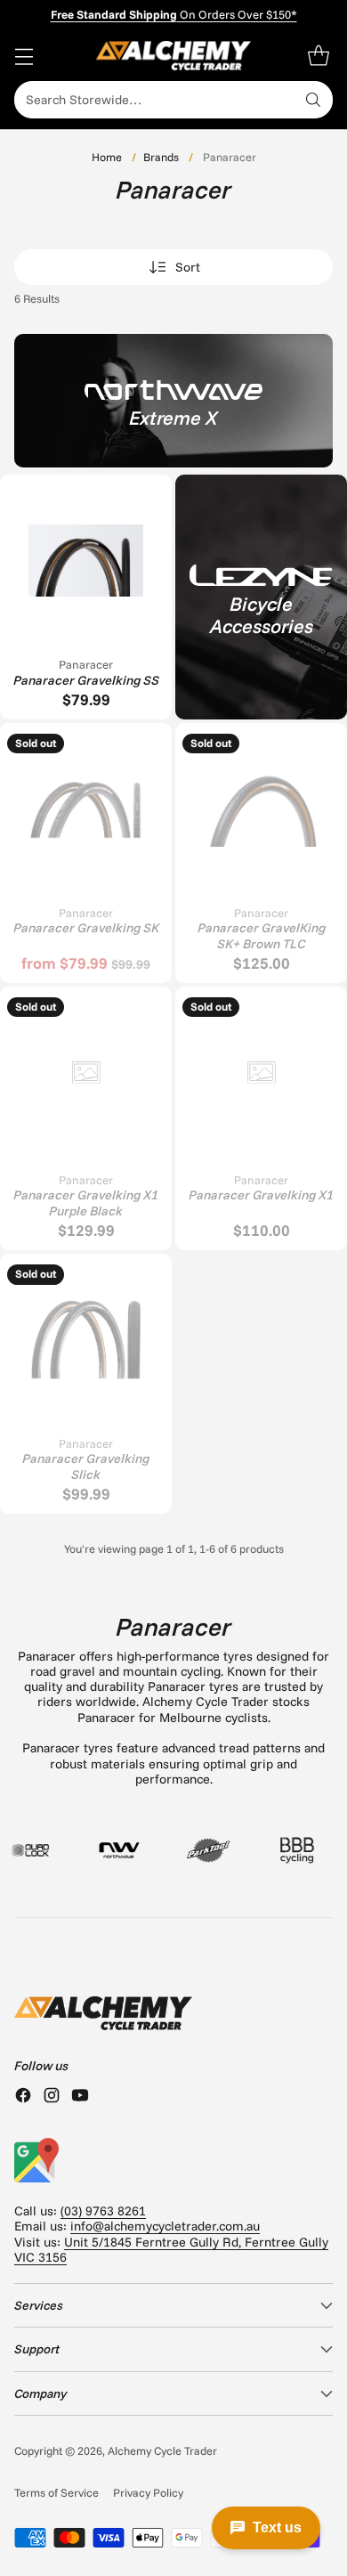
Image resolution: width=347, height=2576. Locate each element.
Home (107, 157)
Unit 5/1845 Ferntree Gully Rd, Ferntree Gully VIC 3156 (171, 2250)
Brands (161, 157)
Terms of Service (56, 2492)
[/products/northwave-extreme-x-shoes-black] (173, 401)
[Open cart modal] (318, 56)
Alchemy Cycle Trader (162, 2450)
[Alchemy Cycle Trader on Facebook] (23, 2097)
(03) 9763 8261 (103, 2211)
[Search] (313, 100)
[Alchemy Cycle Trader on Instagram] (52, 2097)
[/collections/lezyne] (261, 597)
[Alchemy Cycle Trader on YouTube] (80, 2097)
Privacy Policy (148, 2492)
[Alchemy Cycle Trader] (174, 56)
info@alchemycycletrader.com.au (165, 2226)
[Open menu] (24, 56)
